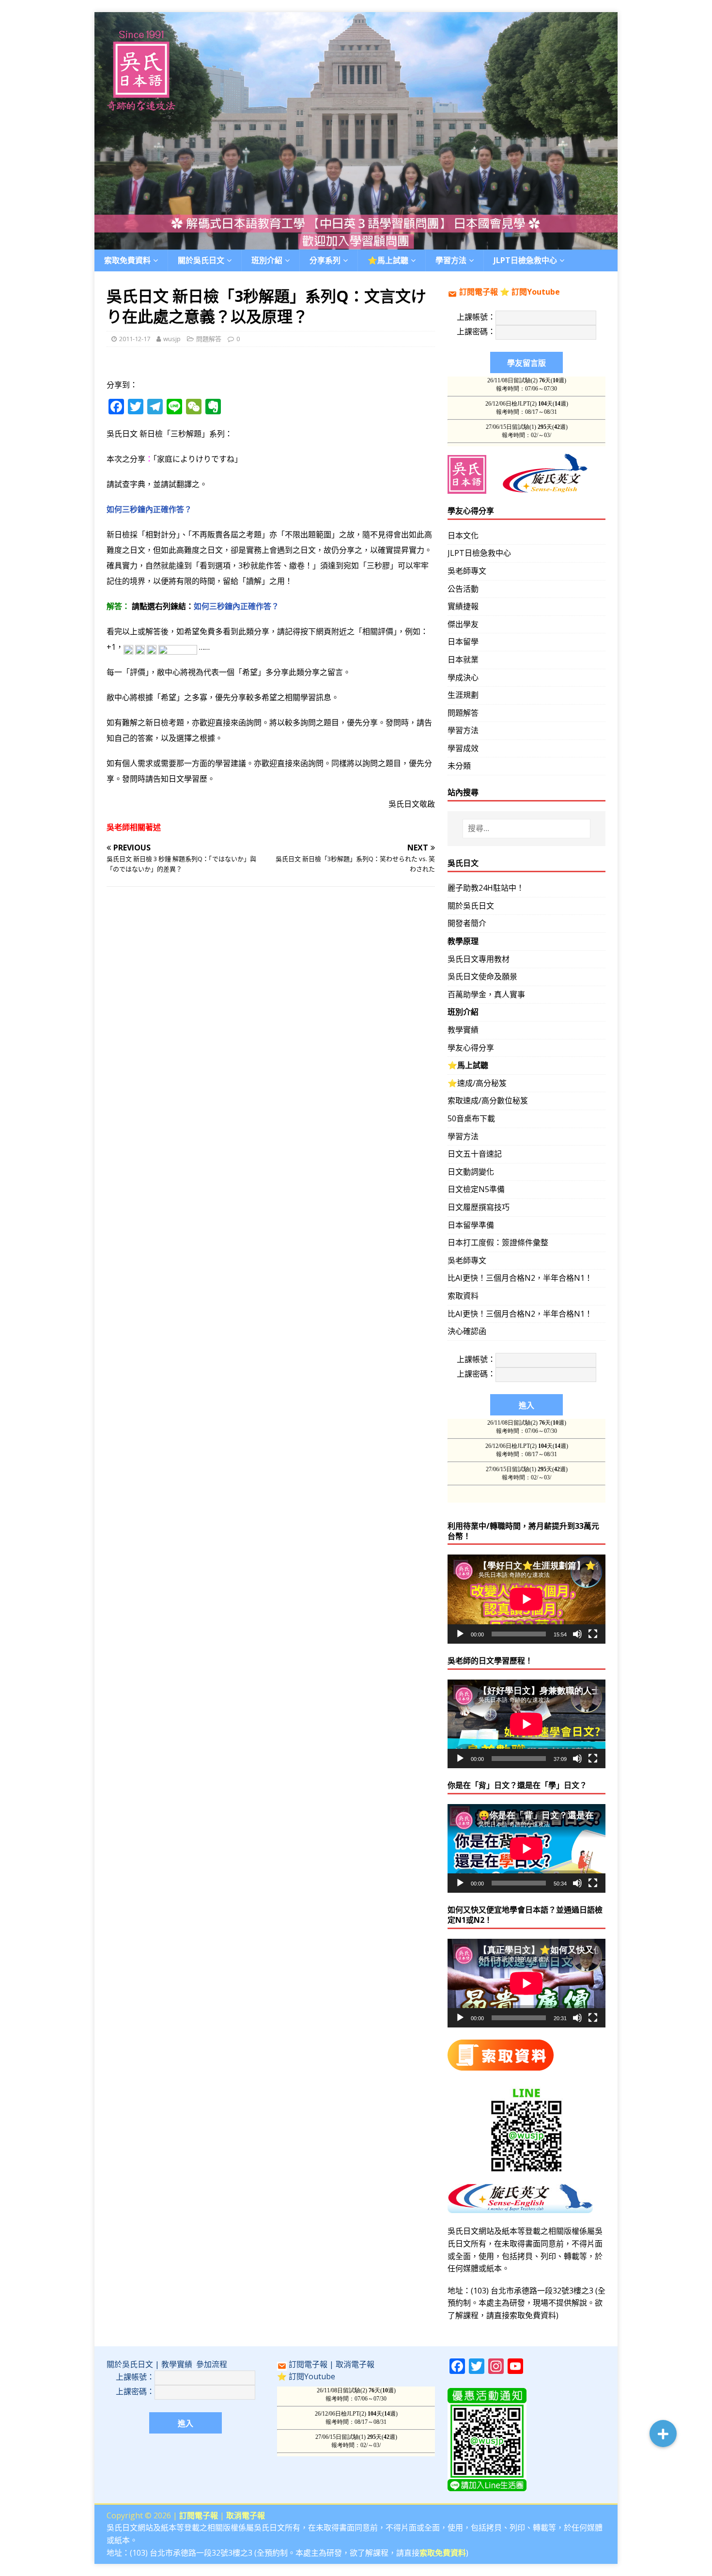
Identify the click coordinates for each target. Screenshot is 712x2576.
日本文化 (463, 535)
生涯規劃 (463, 695)
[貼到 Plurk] (140, 647)
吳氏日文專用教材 (479, 959)
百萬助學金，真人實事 (486, 994)
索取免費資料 (127, 260)
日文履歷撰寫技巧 (479, 1207)
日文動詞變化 (471, 1172)
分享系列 (325, 260)
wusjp (172, 339)
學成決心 (463, 677)
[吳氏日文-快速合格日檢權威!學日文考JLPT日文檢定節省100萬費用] (356, 243)
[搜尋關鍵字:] (526, 829)
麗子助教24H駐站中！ (486, 888)
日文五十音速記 (475, 1154)
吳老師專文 (467, 571)
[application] (526, 1599)
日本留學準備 (471, 1225)
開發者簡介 (467, 923)
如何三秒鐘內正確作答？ (149, 509)
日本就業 (463, 660)
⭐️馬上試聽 (388, 260)
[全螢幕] (593, 1634)
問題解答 (209, 339)
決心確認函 (467, 1331)
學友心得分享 (471, 1048)
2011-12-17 (135, 339)
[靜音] (577, 1634)
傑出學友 (463, 624)
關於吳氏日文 (201, 260)
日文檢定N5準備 (476, 1189)
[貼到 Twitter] (152, 647)
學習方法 (463, 730)
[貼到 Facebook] (128, 647)
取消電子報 (355, 2364)
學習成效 (463, 748)
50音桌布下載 (471, 1118)
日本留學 (463, 642)
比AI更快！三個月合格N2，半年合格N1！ (520, 1278)
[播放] (460, 1634)
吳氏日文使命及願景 (482, 976)
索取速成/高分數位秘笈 (488, 1100)
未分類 (459, 766)
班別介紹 (267, 260)
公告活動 (463, 589)
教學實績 (463, 1030)
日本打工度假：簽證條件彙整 (498, 1242)
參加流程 (212, 2364)
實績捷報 (463, 606)
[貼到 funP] (178, 647)
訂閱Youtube (536, 292)
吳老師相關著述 (134, 827)
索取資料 (463, 1296)
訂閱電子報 (479, 292)
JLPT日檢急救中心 (525, 260)
